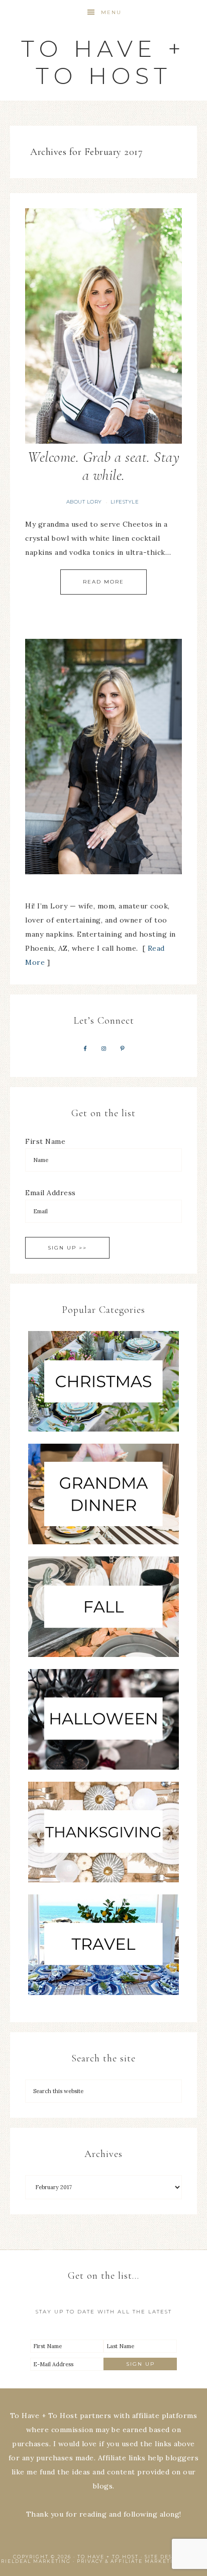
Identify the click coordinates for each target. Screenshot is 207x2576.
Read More (103, 582)
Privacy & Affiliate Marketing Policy (142, 2561)
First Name (45, 1141)
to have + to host (103, 62)
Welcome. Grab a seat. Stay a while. (103, 466)
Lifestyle (125, 502)
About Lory (84, 502)
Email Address (50, 1193)
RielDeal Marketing (36, 2561)
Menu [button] (111, 12)
